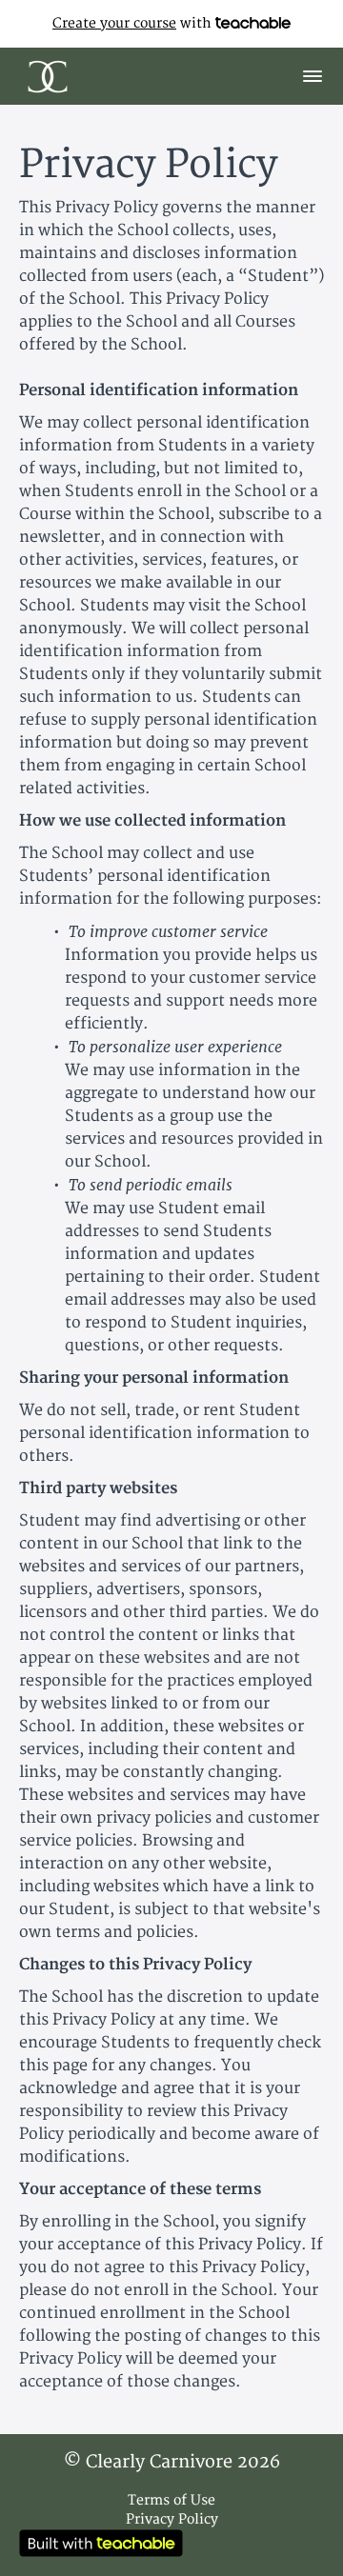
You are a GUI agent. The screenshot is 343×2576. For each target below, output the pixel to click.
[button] (313, 76)
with (134, 23)
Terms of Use (171, 2500)
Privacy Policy (172, 2519)
